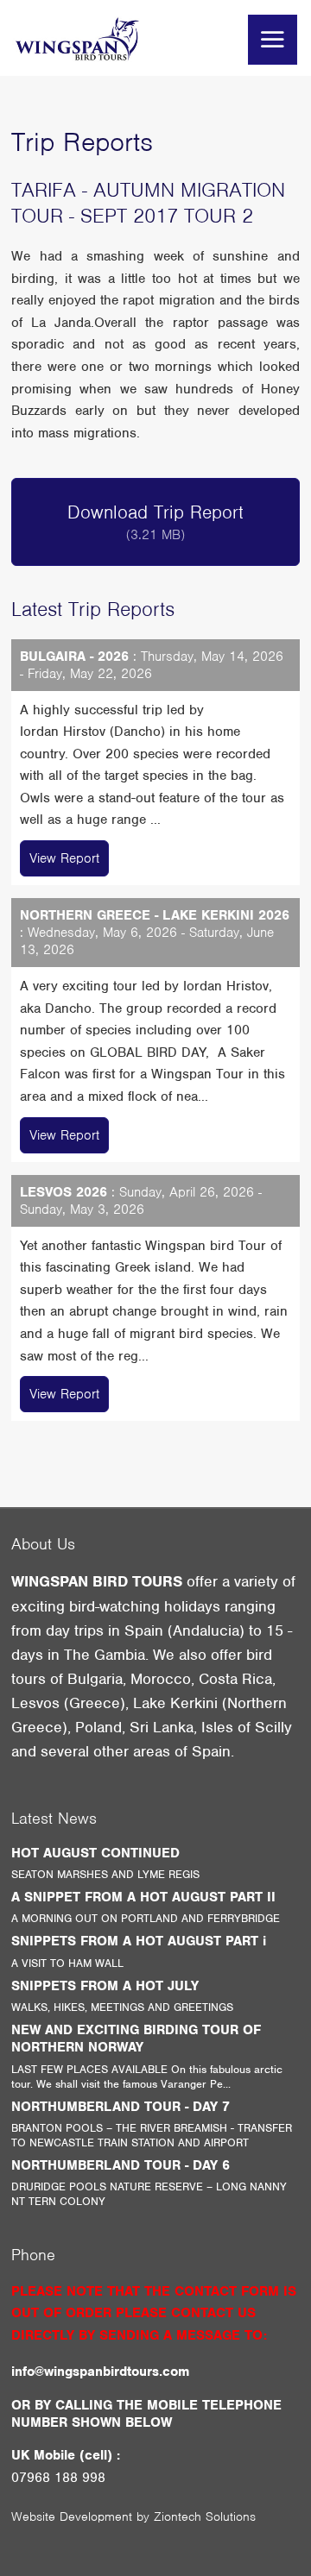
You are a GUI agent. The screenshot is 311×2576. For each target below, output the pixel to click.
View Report (64, 858)
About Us (43, 1544)
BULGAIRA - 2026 (74, 657)
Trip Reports (82, 142)
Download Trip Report (155, 522)
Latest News (54, 1818)
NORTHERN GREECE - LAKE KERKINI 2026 (155, 915)
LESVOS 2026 (63, 1192)
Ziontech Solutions (205, 2516)
